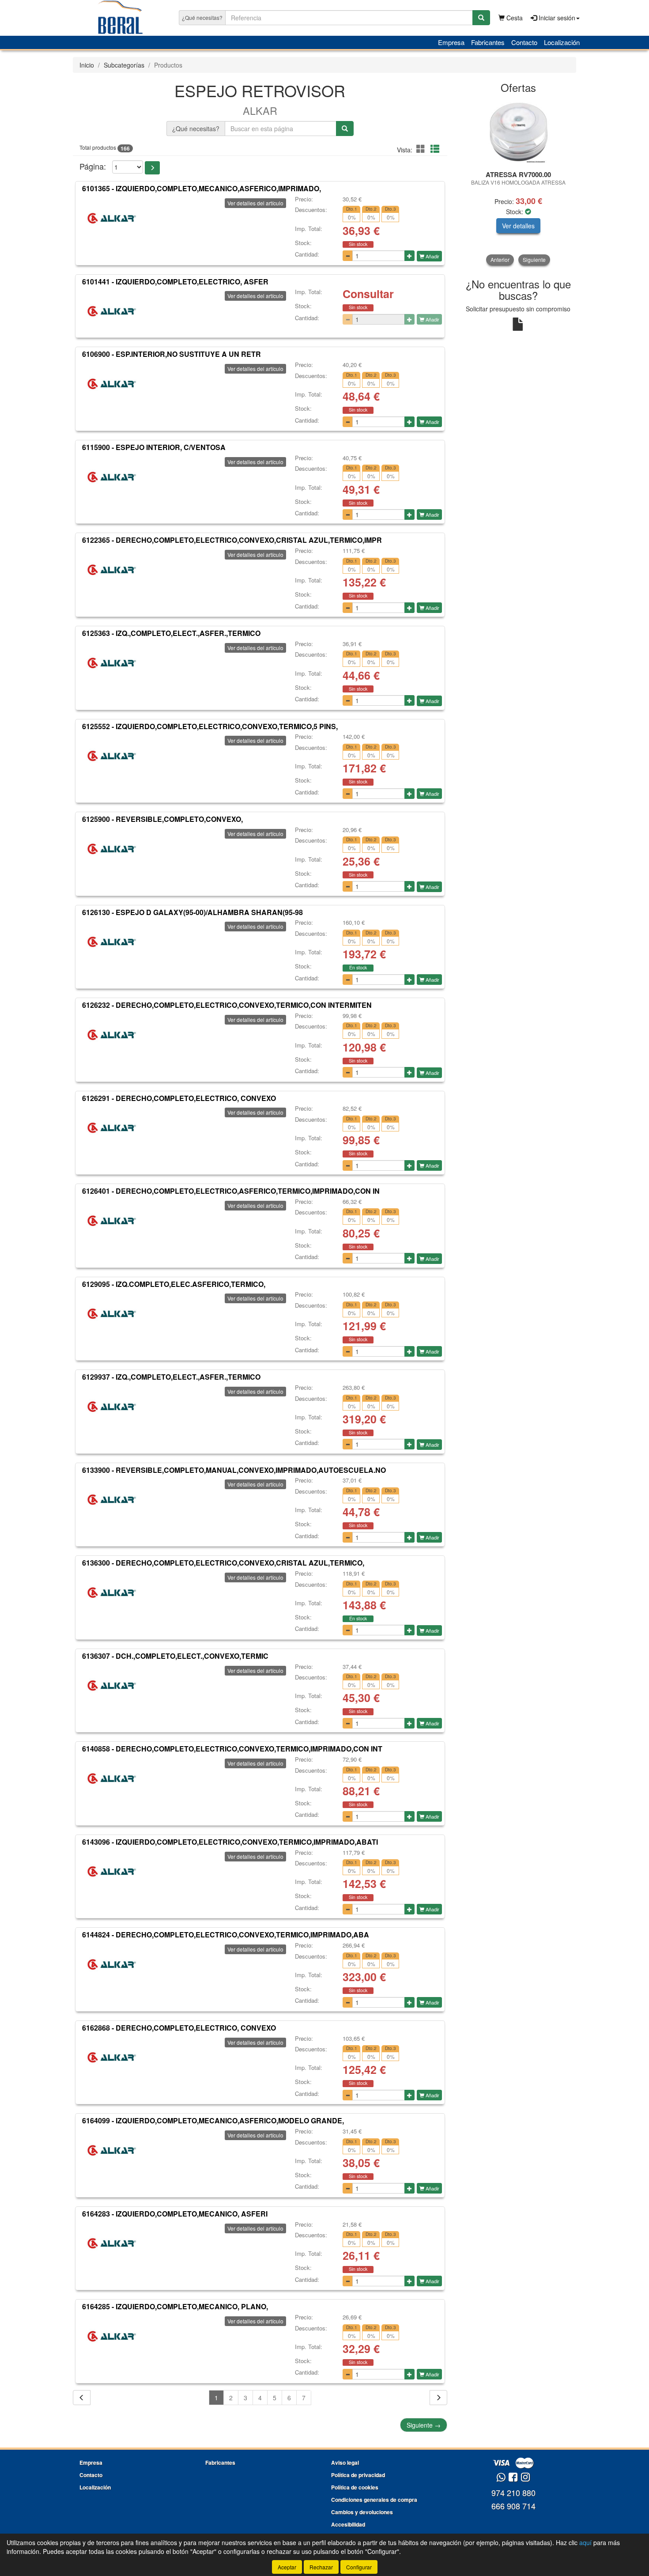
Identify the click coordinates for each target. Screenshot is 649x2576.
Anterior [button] (500, 259)
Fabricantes (488, 42)
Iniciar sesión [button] (556, 18)
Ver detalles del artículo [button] (255, 203)
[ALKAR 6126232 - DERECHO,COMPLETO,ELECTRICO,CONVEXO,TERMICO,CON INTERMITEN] (112, 1035)
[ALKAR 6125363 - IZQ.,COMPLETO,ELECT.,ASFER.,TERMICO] (112, 663)
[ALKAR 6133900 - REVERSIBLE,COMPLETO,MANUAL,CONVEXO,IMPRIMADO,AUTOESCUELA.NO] (112, 1499)
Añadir (432, 256)
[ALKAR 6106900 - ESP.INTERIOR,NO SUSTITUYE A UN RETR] (112, 384)
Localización (562, 42)
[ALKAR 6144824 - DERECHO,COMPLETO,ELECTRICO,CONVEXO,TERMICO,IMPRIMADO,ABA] (112, 1964)
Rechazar (321, 2567)
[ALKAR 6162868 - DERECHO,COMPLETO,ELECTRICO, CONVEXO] (112, 2058)
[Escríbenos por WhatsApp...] (501, 2478)
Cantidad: (307, 254)
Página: (93, 166)
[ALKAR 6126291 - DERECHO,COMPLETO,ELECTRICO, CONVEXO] (112, 1127)
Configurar (359, 2567)
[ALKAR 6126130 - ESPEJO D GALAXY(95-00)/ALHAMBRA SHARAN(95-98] (112, 942)
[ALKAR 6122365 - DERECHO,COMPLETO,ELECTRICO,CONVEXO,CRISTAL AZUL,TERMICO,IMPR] (112, 570)
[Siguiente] (438, 2398)
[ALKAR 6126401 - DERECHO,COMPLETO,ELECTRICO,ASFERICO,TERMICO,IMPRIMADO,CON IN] (112, 1221)
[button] (422, 149)
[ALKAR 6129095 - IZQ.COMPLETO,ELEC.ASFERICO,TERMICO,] (112, 1313)
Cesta (514, 18)
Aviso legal (345, 2463)
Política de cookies (355, 2487)
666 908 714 (513, 2506)
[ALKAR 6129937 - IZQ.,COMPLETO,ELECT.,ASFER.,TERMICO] (112, 1407)
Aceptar (287, 2567)
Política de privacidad (358, 2475)
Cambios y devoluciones (362, 2512)
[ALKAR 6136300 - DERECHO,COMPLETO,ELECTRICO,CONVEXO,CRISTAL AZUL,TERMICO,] (112, 1593)
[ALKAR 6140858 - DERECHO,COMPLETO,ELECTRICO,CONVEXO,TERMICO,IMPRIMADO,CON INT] (112, 1778)
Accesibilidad (348, 2524)
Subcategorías (124, 65)
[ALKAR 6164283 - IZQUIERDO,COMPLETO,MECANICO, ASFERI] (112, 2243)
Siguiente (424, 2425)
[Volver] (82, 2398)
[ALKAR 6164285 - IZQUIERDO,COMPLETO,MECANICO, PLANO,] (112, 2336)
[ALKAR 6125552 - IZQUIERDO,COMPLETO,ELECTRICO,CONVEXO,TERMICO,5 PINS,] (112, 756)
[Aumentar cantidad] (409, 256)
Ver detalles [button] (518, 226)
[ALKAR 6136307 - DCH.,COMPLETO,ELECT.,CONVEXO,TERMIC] (112, 1686)
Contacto (524, 42)
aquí (585, 2542)
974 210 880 (513, 2493)
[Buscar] (481, 18)
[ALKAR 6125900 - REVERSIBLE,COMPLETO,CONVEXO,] (112, 849)
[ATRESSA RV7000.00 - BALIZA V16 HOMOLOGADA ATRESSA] (519, 132)
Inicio (87, 65)
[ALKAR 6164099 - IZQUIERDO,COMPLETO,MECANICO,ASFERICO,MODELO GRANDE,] (112, 2150)
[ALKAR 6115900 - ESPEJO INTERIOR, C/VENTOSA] (112, 477)
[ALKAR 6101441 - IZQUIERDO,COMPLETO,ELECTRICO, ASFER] (112, 311)
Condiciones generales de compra (374, 2500)
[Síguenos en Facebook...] (513, 2478)
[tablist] (519, 182)
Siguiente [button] (534, 259)
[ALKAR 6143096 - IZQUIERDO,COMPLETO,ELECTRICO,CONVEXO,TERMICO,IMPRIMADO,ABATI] (112, 1872)
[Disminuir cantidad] (348, 256)
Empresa (451, 42)
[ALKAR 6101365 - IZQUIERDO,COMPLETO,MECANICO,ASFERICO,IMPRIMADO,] (112, 218)
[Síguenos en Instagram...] (525, 2478)
